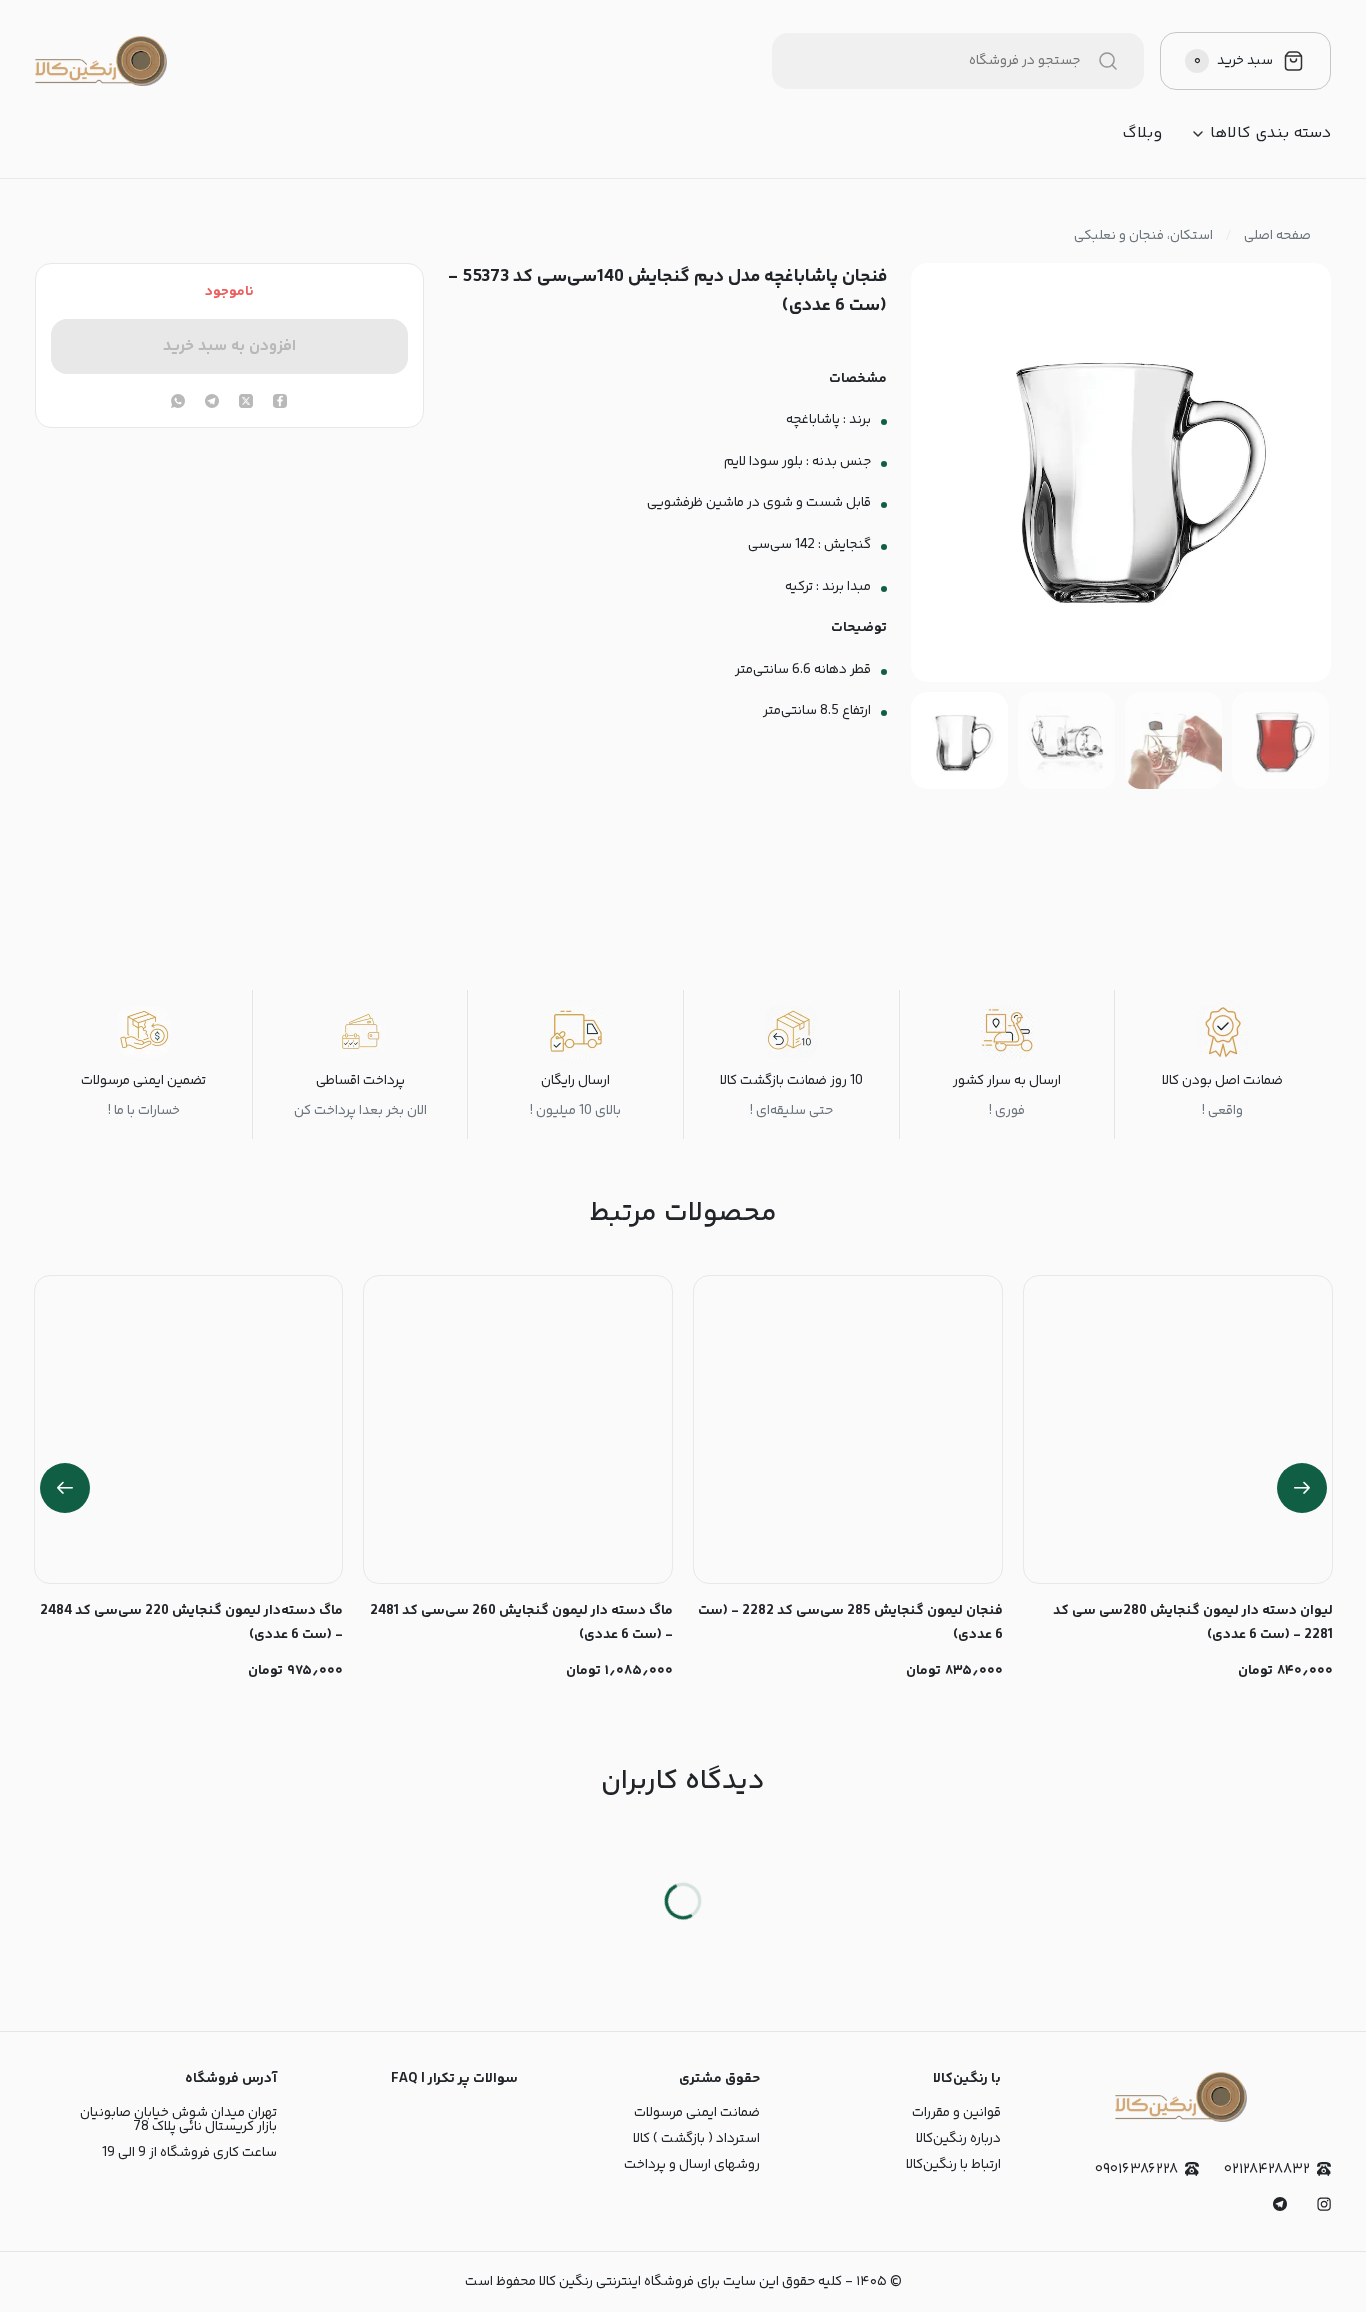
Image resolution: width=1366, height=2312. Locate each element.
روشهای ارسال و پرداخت (692, 2165)
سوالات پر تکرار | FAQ (454, 2079)
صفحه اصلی (1277, 236)
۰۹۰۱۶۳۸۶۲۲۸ (1136, 2169)
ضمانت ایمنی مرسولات (697, 2113)
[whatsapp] (178, 403)
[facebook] (280, 403)
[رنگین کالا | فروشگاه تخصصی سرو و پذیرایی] (101, 61)
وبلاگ (1142, 134)
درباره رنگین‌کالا (958, 2139)
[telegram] (212, 403)
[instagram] (1324, 2204)
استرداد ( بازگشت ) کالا (696, 2139)
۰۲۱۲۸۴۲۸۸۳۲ (1267, 2169)
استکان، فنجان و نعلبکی (1143, 236)
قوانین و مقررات (956, 2113)
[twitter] (246, 403)
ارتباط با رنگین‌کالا (953, 2165)
